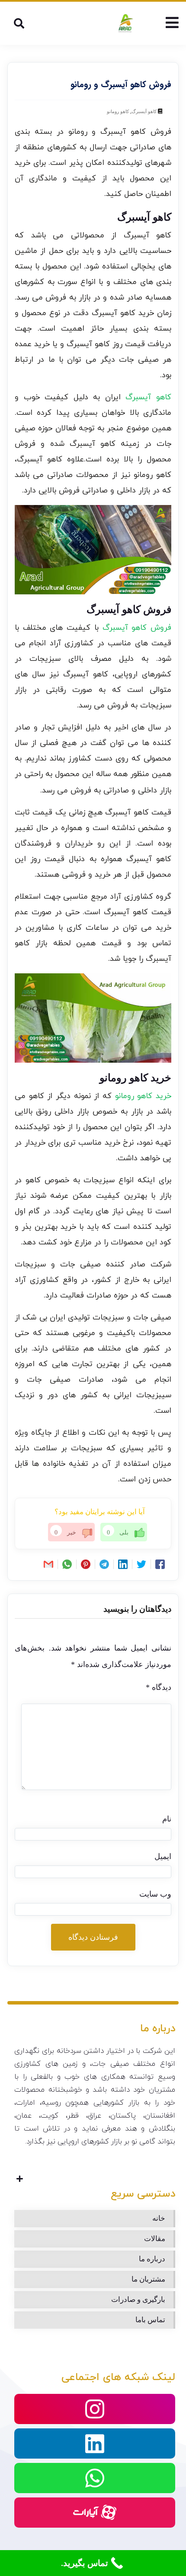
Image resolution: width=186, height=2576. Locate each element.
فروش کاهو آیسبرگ (137, 628)
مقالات (155, 2239)
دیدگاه (159, 1687)
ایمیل (163, 1856)
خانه (159, 2218)
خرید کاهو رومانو (143, 1096)
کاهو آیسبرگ (144, 111)
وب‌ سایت (155, 1894)
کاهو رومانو (118, 111)
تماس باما (150, 2320)
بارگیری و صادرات (138, 2300)
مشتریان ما (148, 2279)
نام (167, 1819)
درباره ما (152, 2259)
